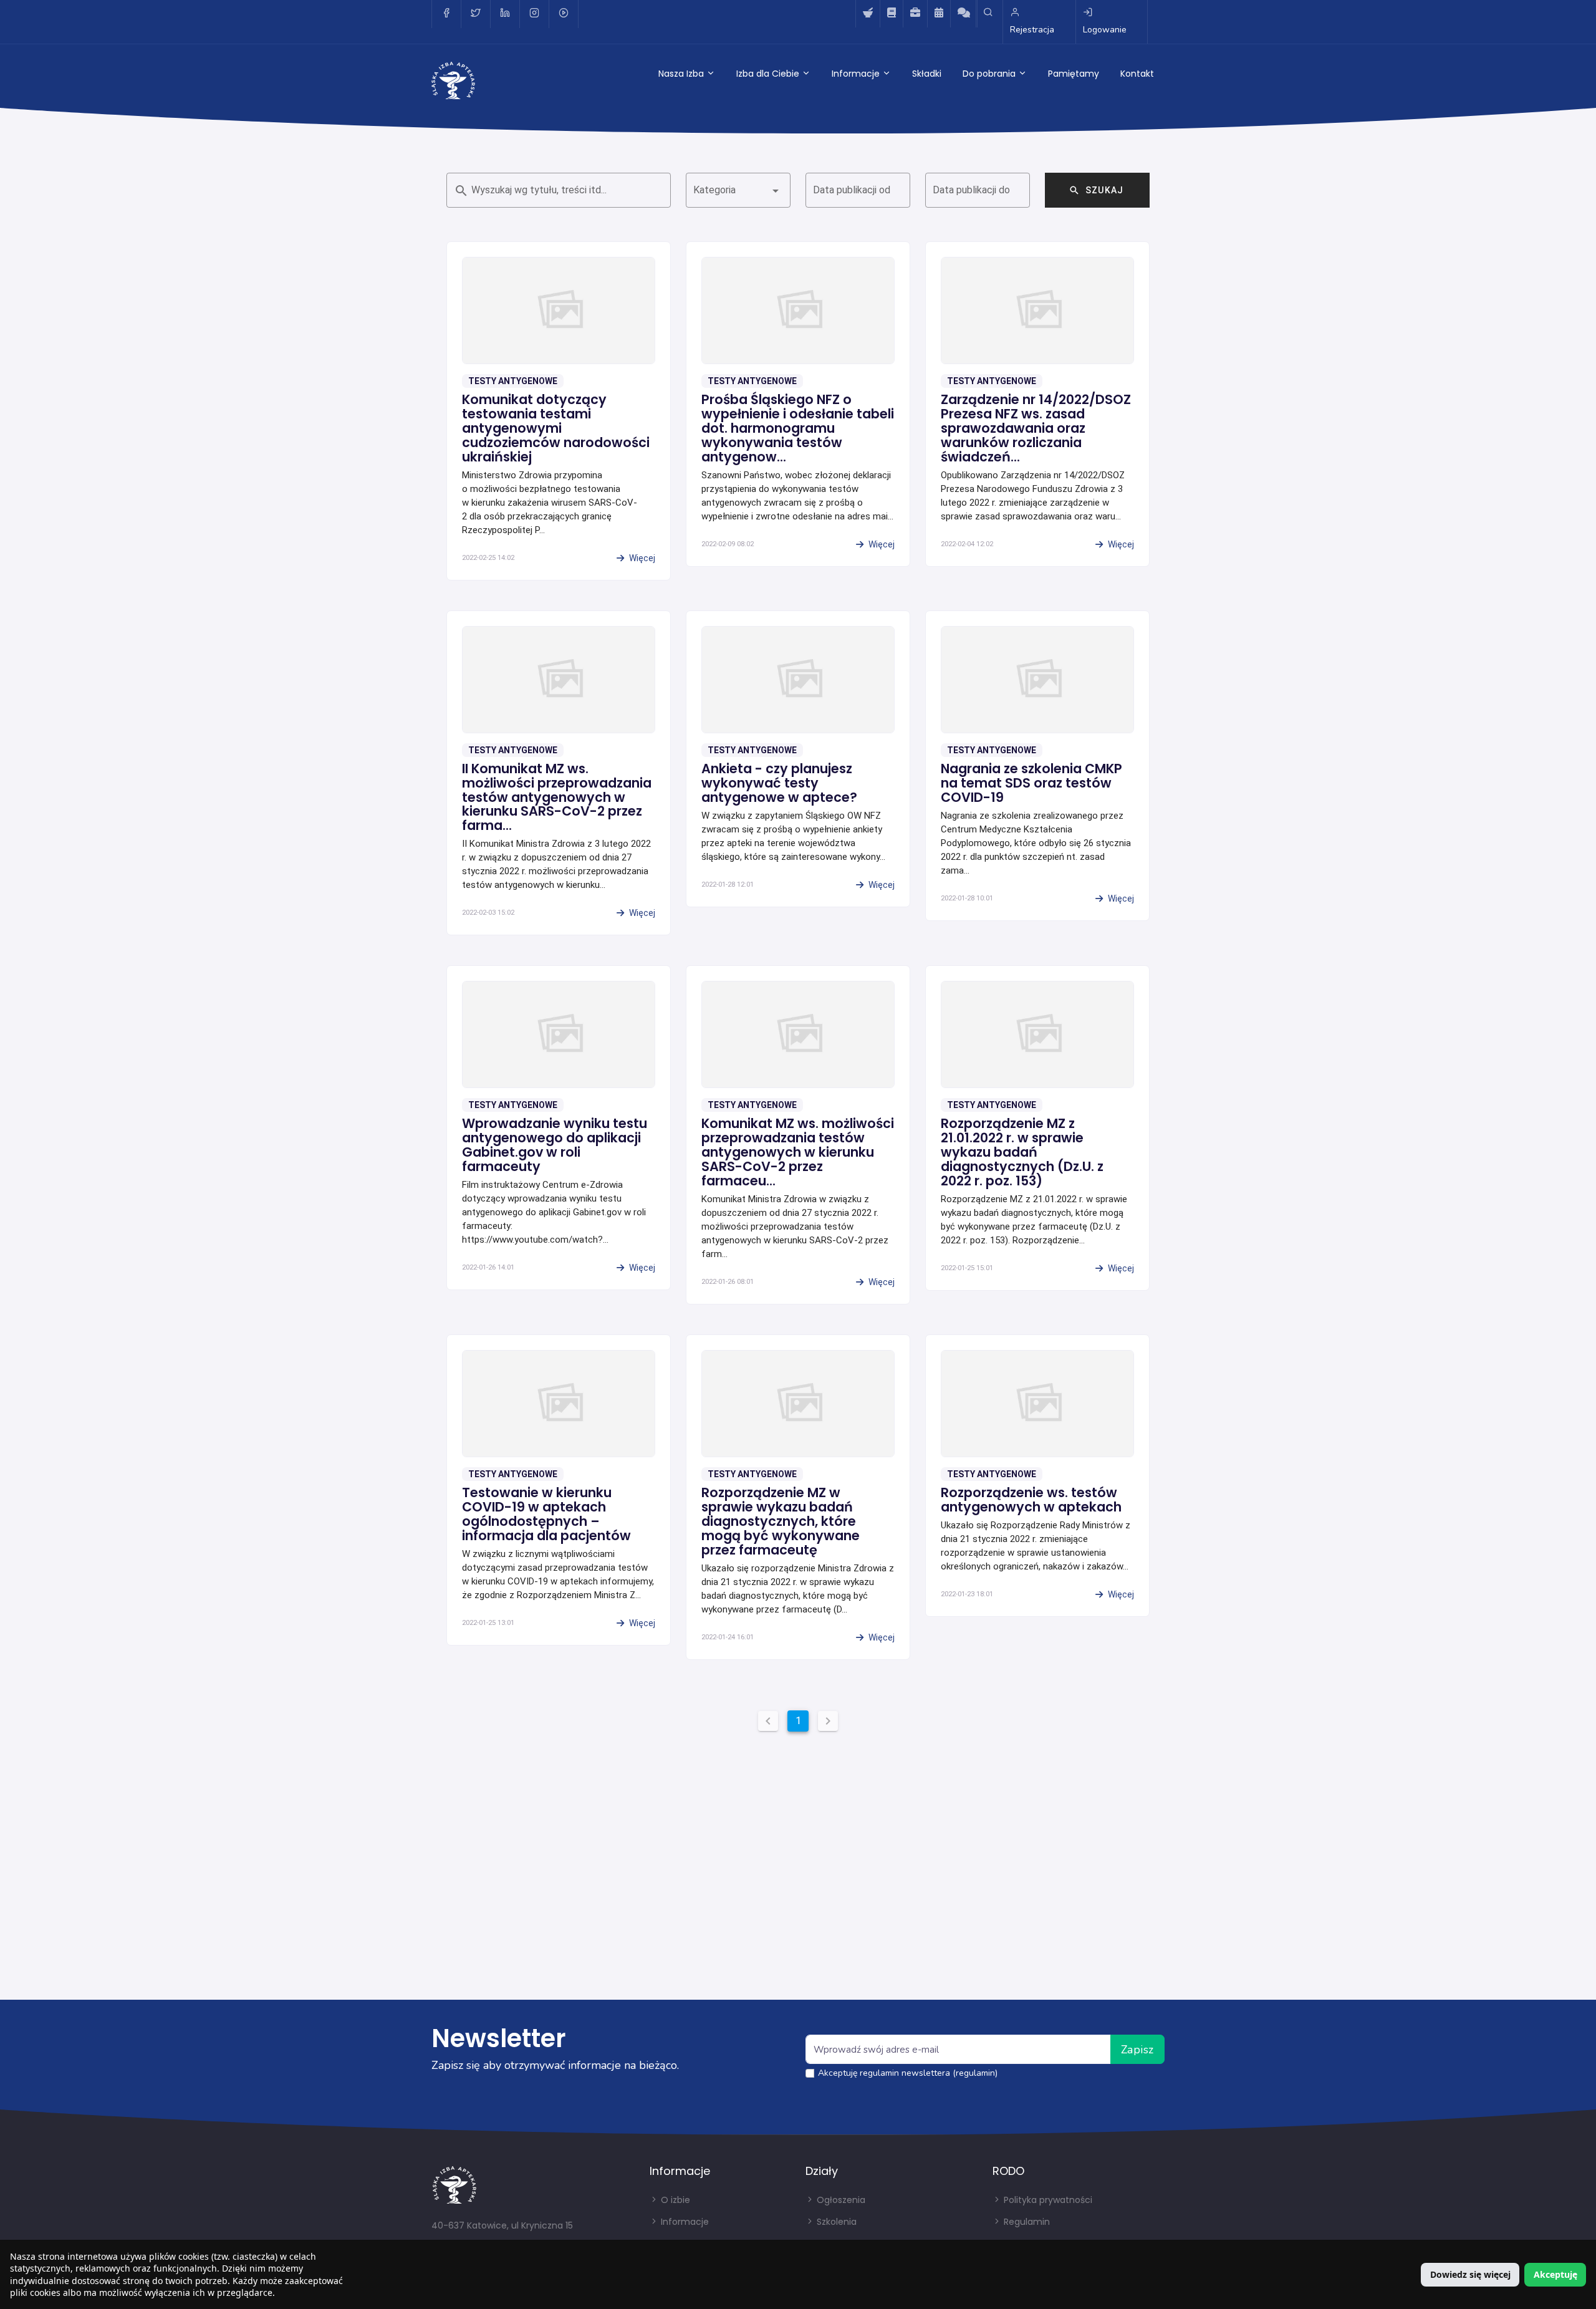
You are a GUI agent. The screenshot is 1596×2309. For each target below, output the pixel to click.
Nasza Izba (682, 74)
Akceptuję (1555, 2274)
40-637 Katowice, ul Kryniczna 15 (502, 2225)
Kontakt (1137, 74)
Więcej (642, 558)
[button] (738, 190)
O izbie (674, 2200)
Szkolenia (835, 2222)
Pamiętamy (1074, 74)
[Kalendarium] (939, 14)
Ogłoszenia (840, 2200)
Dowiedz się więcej (1470, 2274)
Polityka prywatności (1047, 2200)
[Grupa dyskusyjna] (964, 14)
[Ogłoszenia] (915, 14)
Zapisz (1137, 2050)
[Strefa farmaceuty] (868, 14)
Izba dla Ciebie (769, 74)
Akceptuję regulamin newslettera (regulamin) (908, 2073)
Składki (927, 74)
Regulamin (1026, 2222)
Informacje (857, 74)
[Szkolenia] (891, 14)
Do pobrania (990, 74)
